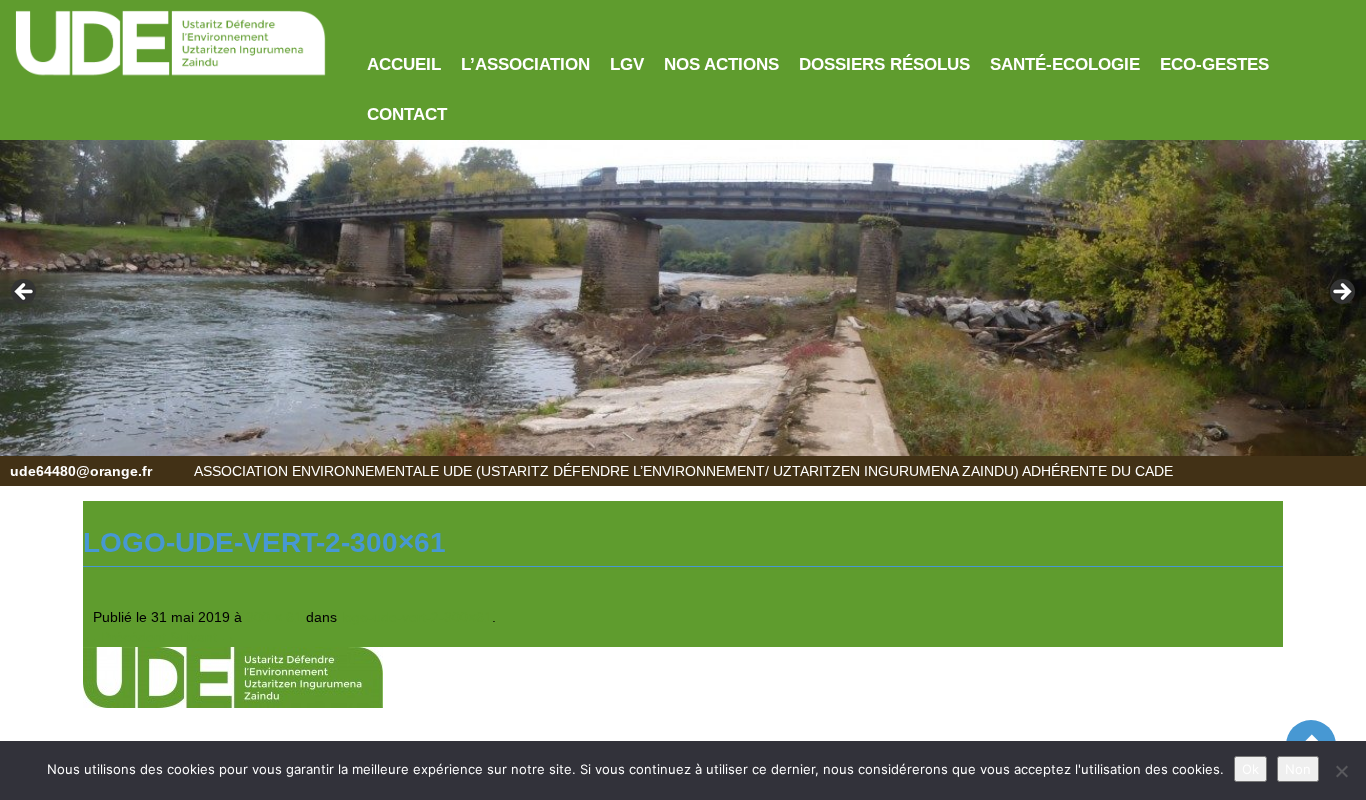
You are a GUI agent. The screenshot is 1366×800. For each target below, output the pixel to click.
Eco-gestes (1214, 64)
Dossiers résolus (884, 64)
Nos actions (721, 64)
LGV (627, 64)
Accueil (404, 64)
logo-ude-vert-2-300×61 (416, 617)
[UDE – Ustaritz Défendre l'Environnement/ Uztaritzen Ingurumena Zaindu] (171, 44)
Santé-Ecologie (1065, 64)
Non (1298, 769)
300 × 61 (274, 617)
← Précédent (124, 637)
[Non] (1341, 771)
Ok (1250, 769)
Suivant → (202, 637)
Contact (407, 114)
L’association (525, 64)
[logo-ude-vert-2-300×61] (233, 676)
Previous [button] (25, 293)
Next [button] (1341, 293)
